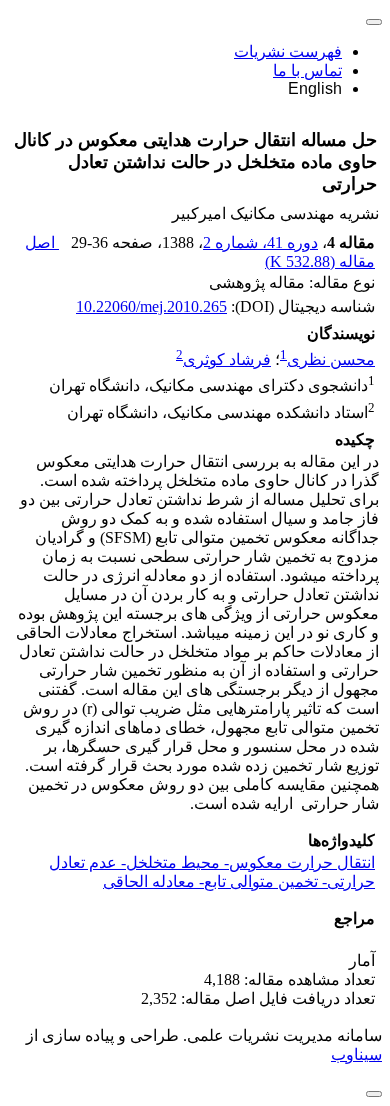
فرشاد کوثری (227, 359)
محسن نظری (331, 359)
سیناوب (356, 1054)
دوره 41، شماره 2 (260, 242)
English (315, 88)
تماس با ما (307, 70)
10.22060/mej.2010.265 (151, 306)
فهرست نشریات (288, 51)
